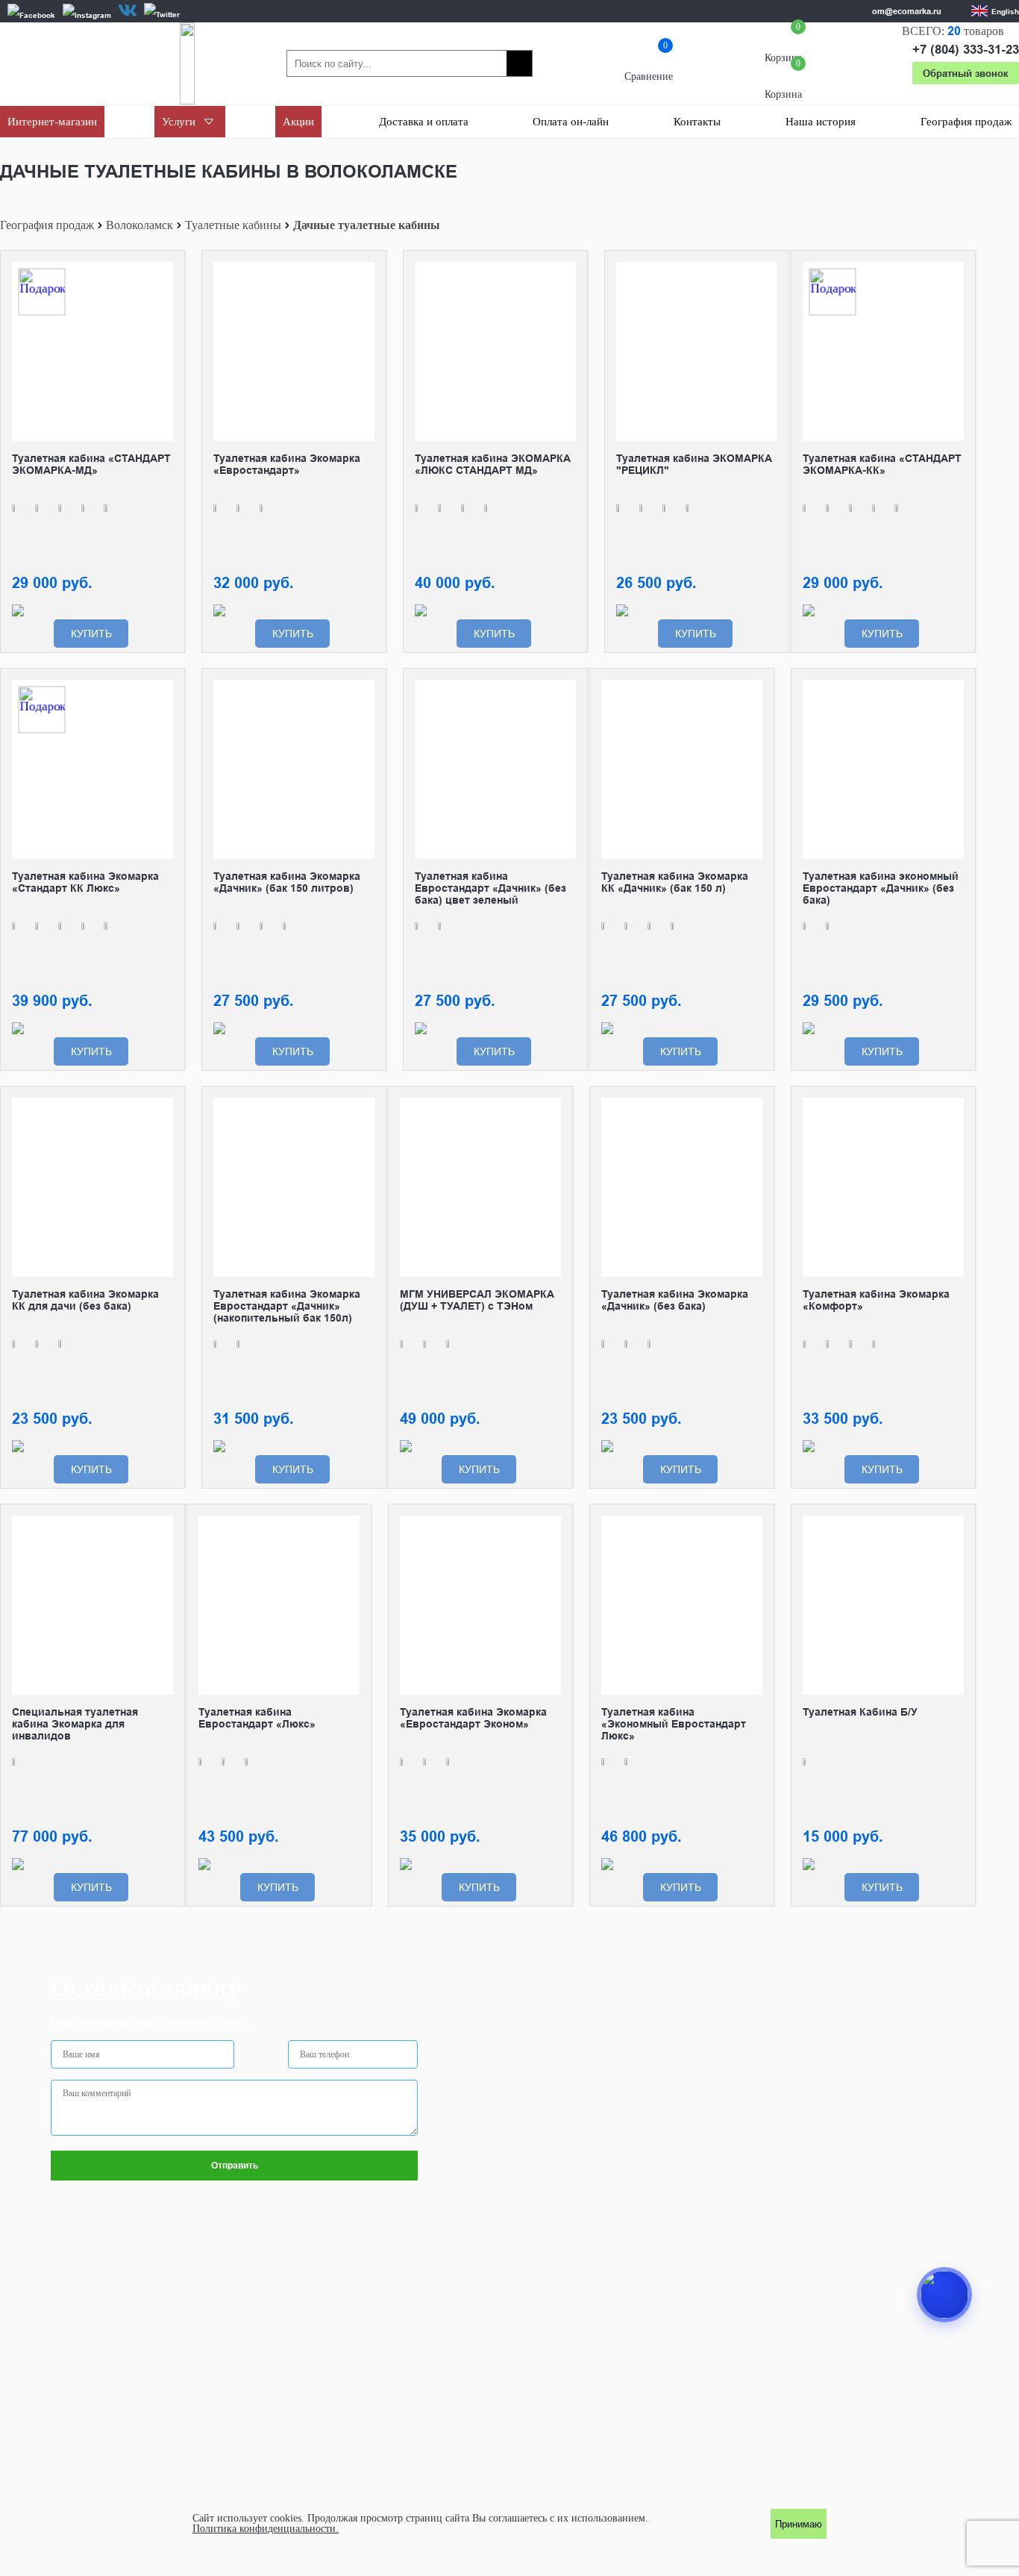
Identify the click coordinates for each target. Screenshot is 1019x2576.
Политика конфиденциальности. (266, 2529)
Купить (91, 634)
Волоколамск (139, 225)
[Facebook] (31, 15)
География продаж (47, 225)
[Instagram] (87, 15)
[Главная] (187, 63)
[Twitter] (162, 14)
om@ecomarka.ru (907, 11)
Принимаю (799, 2524)
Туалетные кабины (233, 225)
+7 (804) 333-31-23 (966, 50)
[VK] (128, 10)
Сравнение (649, 64)
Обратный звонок (966, 73)
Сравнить (162, 273)
